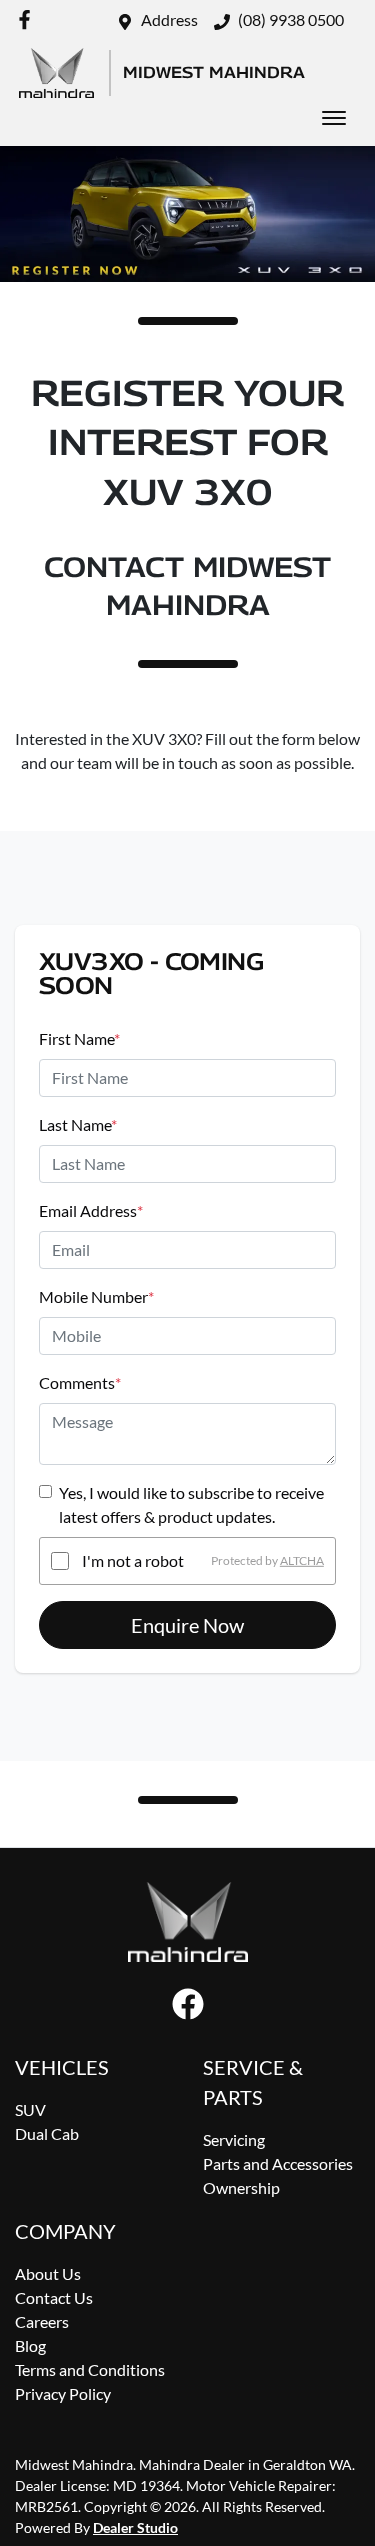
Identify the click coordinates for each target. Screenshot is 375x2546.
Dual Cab (47, 2133)
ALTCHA (302, 1560)
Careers (42, 2321)
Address (169, 19)
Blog (30, 2345)
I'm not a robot (133, 1560)
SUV (30, 2109)
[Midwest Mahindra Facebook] (28, 19)
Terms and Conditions (90, 2369)
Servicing (234, 2139)
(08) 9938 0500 (291, 19)
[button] (334, 118)
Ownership (241, 2187)
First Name (79, 1038)
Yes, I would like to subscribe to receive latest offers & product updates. (191, 1504)
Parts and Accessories (278, 2163)
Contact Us (54, 2297)
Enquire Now (187, 1625)
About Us (48, 2273)
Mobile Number (96, 1296)
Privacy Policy (63, 2393)
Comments (80, 1382)
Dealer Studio (135, 2527)
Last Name (78, 1124)
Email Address (91, 1210)
